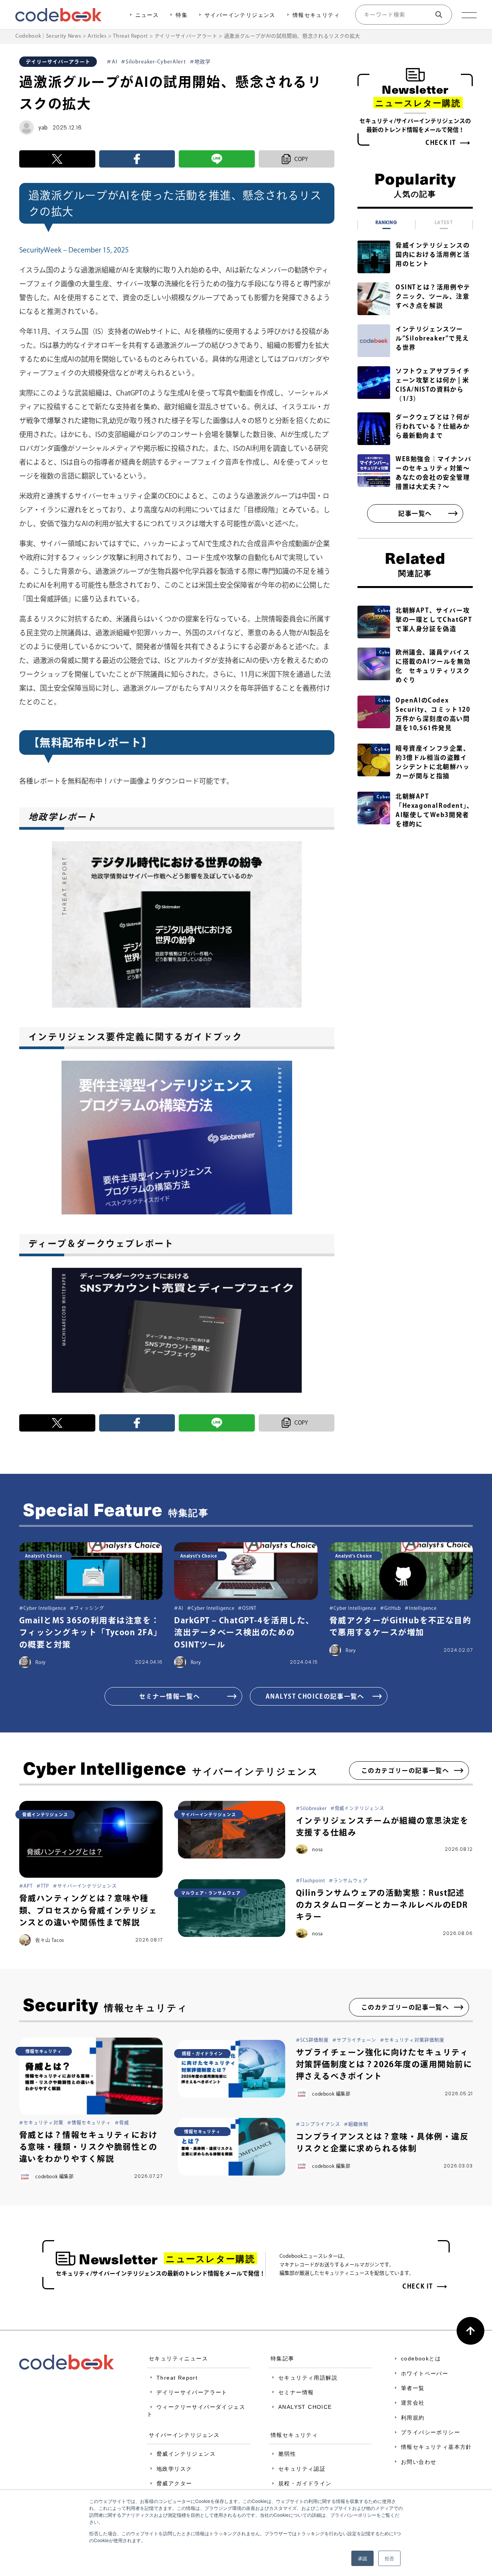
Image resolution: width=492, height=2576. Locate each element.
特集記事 (283, 2358)
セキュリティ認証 (302, 2469)
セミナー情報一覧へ (170, 1696)
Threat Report (177, 2378)
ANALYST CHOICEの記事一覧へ (315, 1696)
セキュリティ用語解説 (308, 2378)
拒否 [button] (389, 2558)
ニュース (147, 15)
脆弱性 (287, 2454)
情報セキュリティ (316, 15)
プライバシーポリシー (430, 2432)
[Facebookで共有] (137, 159)
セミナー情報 (296, 2392)
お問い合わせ (419, 2462)
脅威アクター (174, 2483)
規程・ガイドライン (305, 2483)
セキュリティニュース (178, 2358)
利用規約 (413, 2418)
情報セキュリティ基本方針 (436, 2447)
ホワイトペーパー (425, 2373)
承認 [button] (362, 2558)
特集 (182, 15)
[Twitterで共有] (57, 159)
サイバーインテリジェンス (240, 15)
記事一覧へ (415, 513)
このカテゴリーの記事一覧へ (405, 1770)
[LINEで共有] (217, 159)
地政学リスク (174, 2469)
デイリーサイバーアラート (192, 2392)
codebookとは (421, 2358)
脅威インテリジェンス (186, 2454)
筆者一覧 (413, 2388)
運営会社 (413, 2403)
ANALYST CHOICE (305, 2407)
